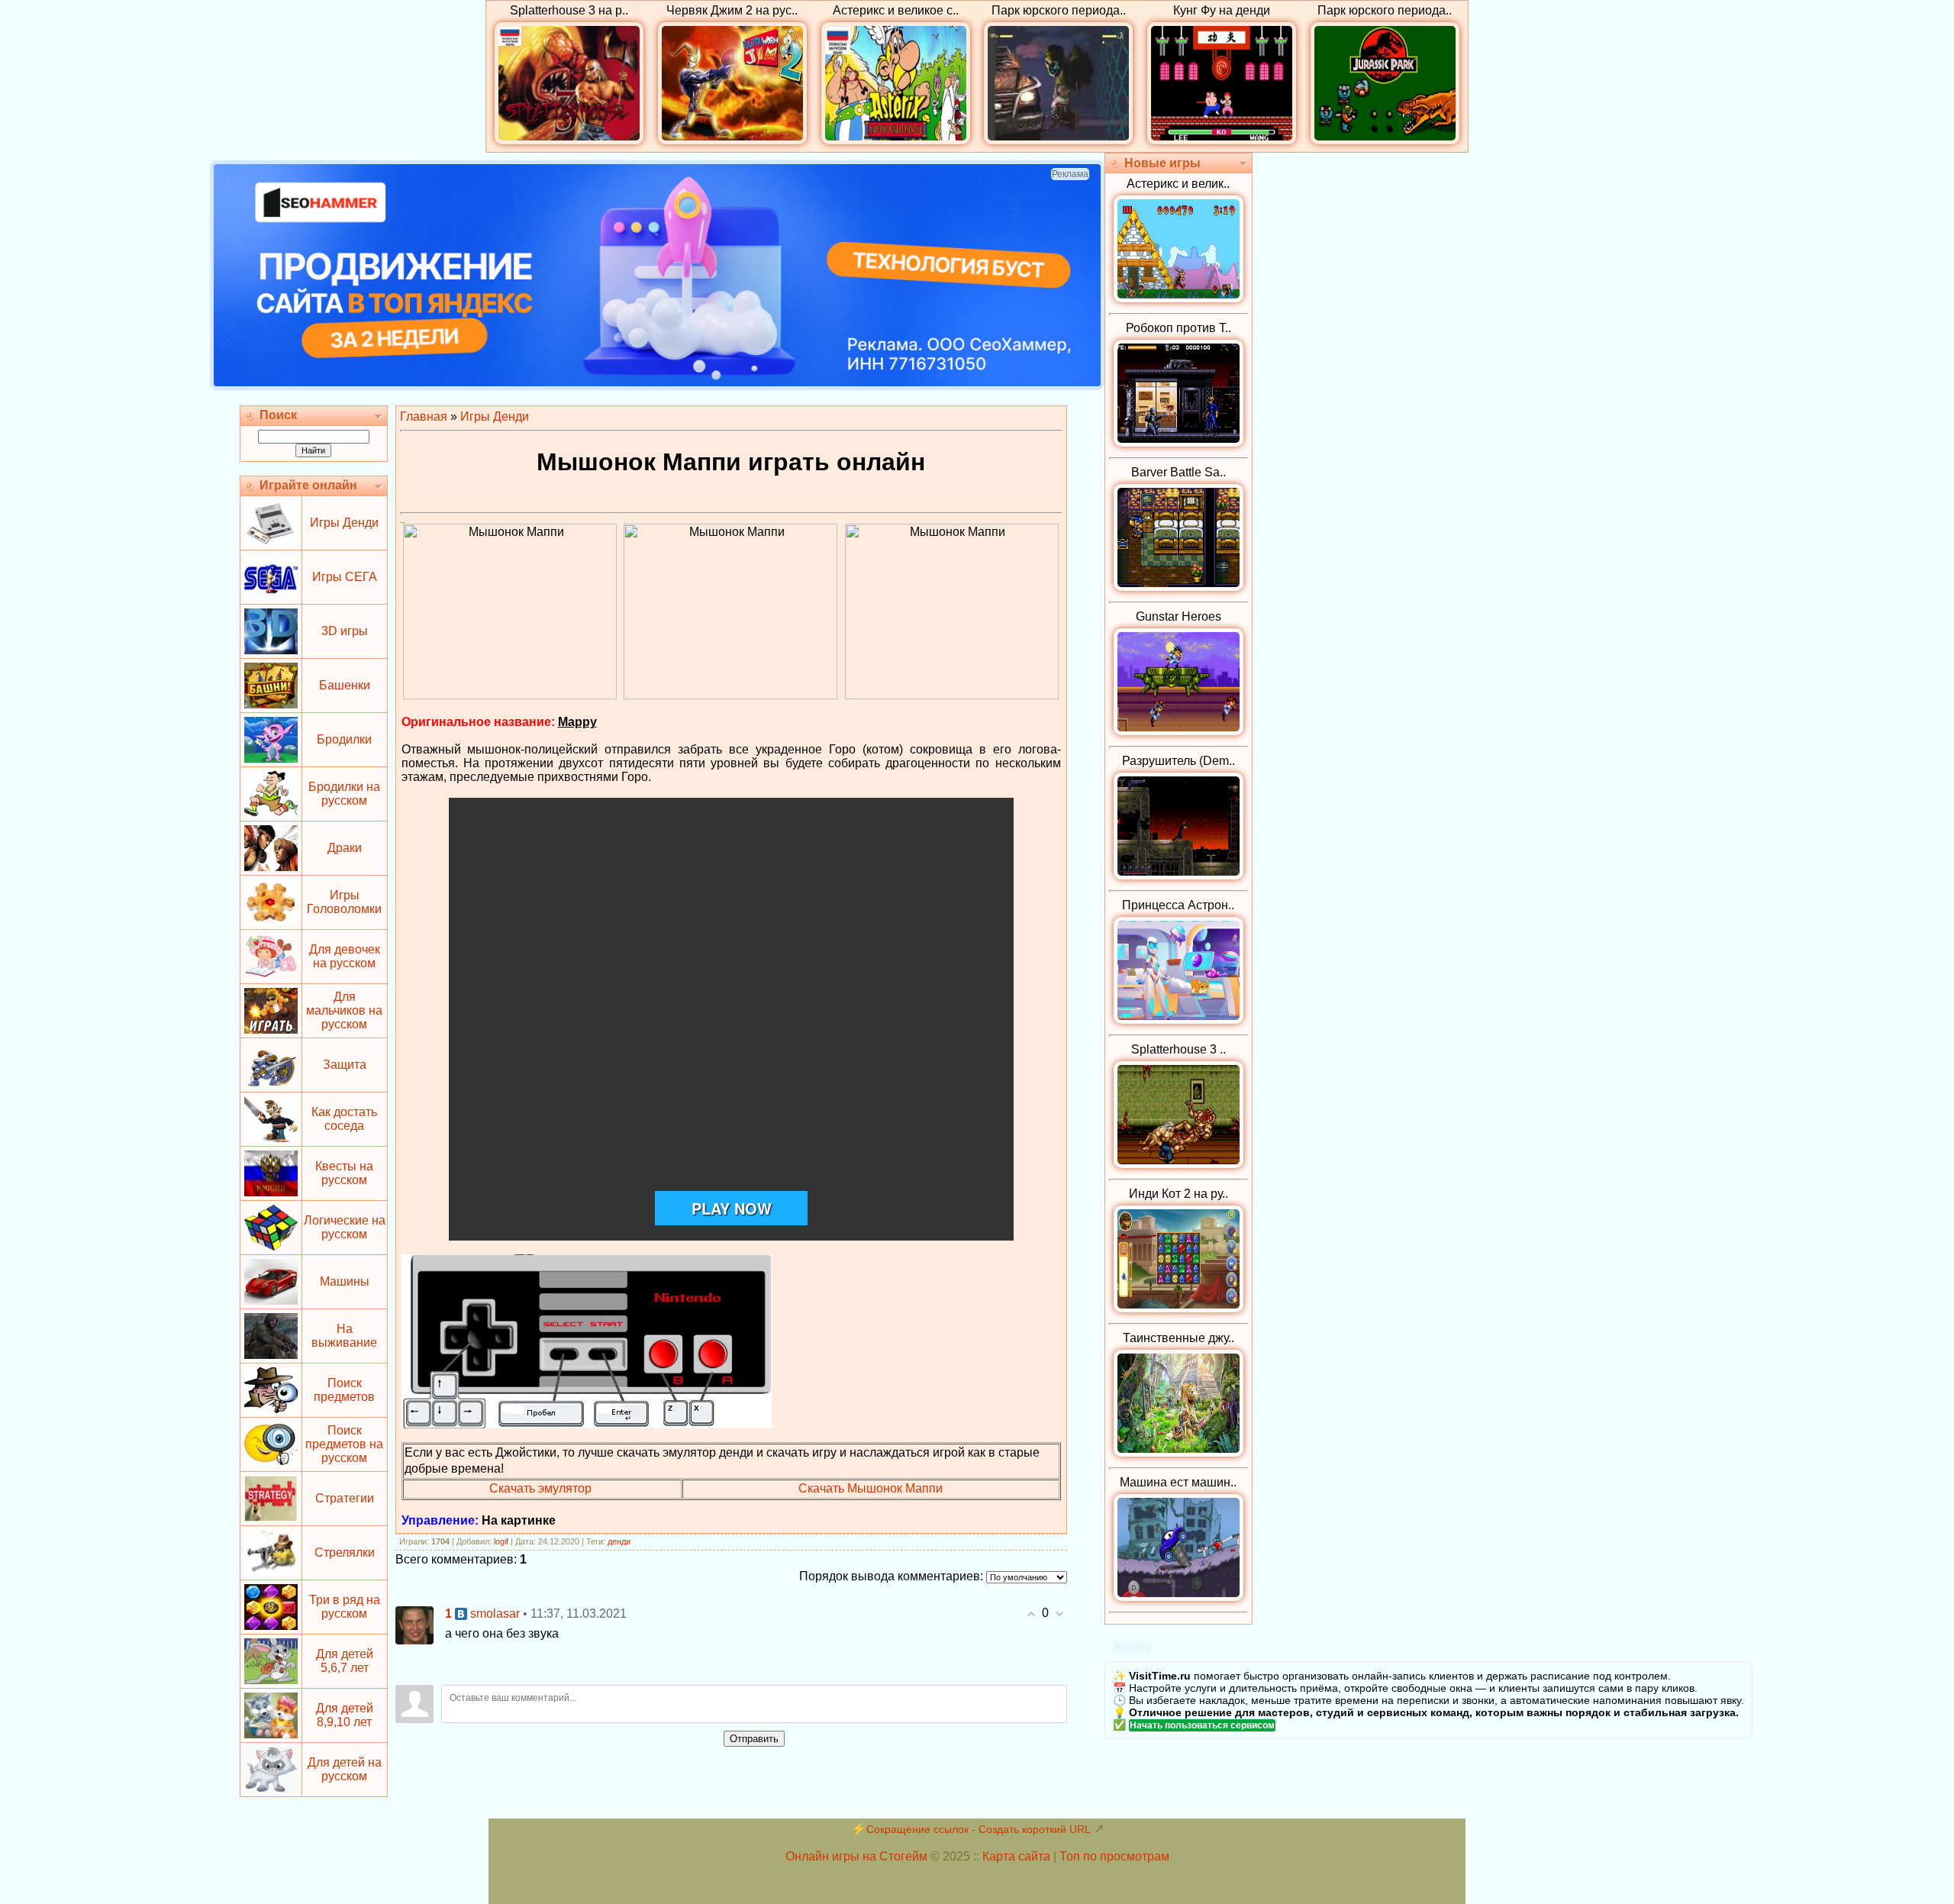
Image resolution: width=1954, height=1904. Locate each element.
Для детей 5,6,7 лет (345, 1661)
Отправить (754, 1739)
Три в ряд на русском (345, 1607)
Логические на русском (345, 1227)
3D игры (345, 631)
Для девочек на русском (345, 956)
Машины (345, 1281)
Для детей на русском (345, 1769)
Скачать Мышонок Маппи (871, 1488)
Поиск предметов (344, 1390)
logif (501, 1541)
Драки (345, 848)
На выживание (344, 1336)
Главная (424, 416)
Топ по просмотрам (1114, 1856)
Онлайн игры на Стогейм (856, 1856)
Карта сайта (1016, 1856)
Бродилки (344, 739)
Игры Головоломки (344, 902)
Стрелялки (345, 1552)
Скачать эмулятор (540, 1488)
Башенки (345, 685)
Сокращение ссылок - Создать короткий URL (979, 1829)
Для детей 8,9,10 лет (345, 1715)
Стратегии (345, 1498)
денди (619, 1541)
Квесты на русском (344, 1173)
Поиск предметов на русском (344, 1444)
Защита (345, 1065)
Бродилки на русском (344, 794)
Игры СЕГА (345, 577)
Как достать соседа (344, 1119)
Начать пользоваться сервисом (1202, 1725)
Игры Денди (344, 523)
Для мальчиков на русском (344, 1010)
